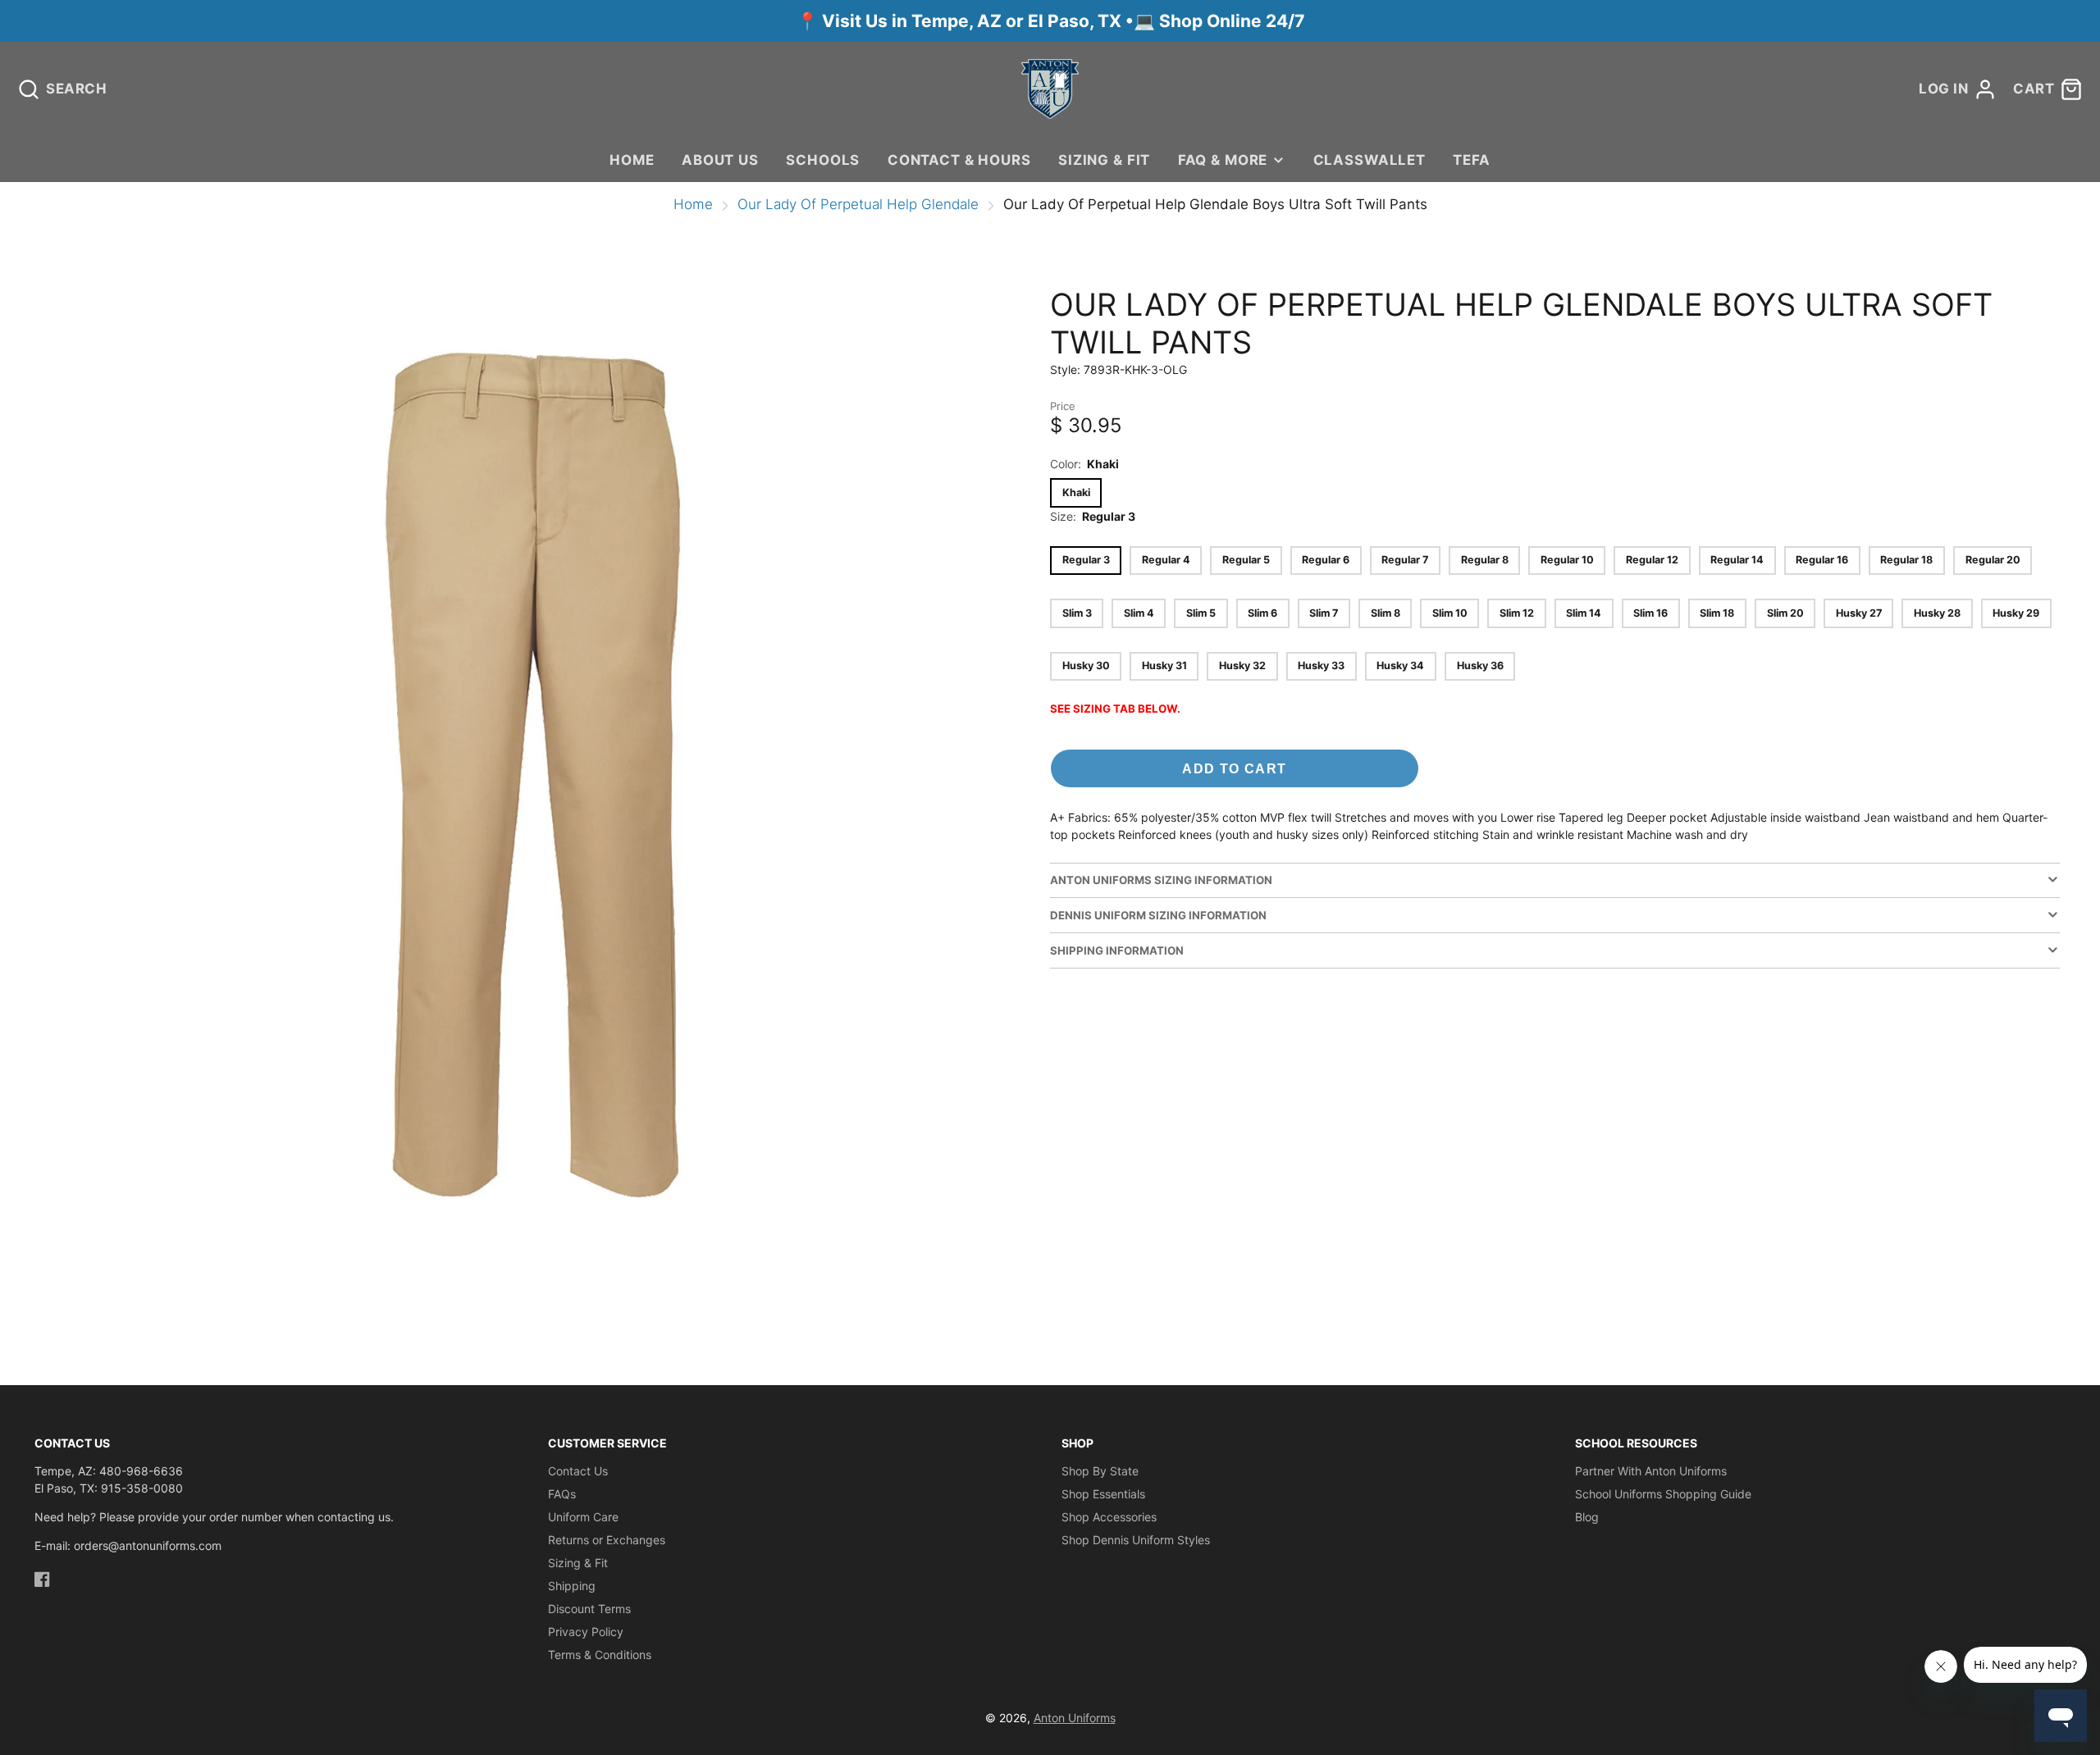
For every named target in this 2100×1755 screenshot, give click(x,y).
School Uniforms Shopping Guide (1663, 1494)
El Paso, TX (1075, 21)
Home (632, 160)
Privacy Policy (586, 1632)
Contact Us (578, 1471)
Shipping (572, 1586)
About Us (720, 160)
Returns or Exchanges (607, 1540)
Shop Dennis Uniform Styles (1136, 1540)
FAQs (562, 1494)
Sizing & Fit (1104, 160)
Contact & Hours (959, 160)
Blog (1587, 1517)
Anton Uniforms (1075, 1718)
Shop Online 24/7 (1232, 21)
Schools (823, 160)
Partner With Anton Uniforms (1651, 1471)
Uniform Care (583, 1517)
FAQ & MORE (1223, 160)
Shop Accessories (1109, 1517)
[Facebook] (42, 1579)
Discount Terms (589, 1609)
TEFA (1471, 160)
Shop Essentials (1103, 1494)
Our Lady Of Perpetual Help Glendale (858, 204)
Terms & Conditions (600, 1655)
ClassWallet (1370, 160)
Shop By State (1100, 1471)
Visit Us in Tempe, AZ (914, 21)
